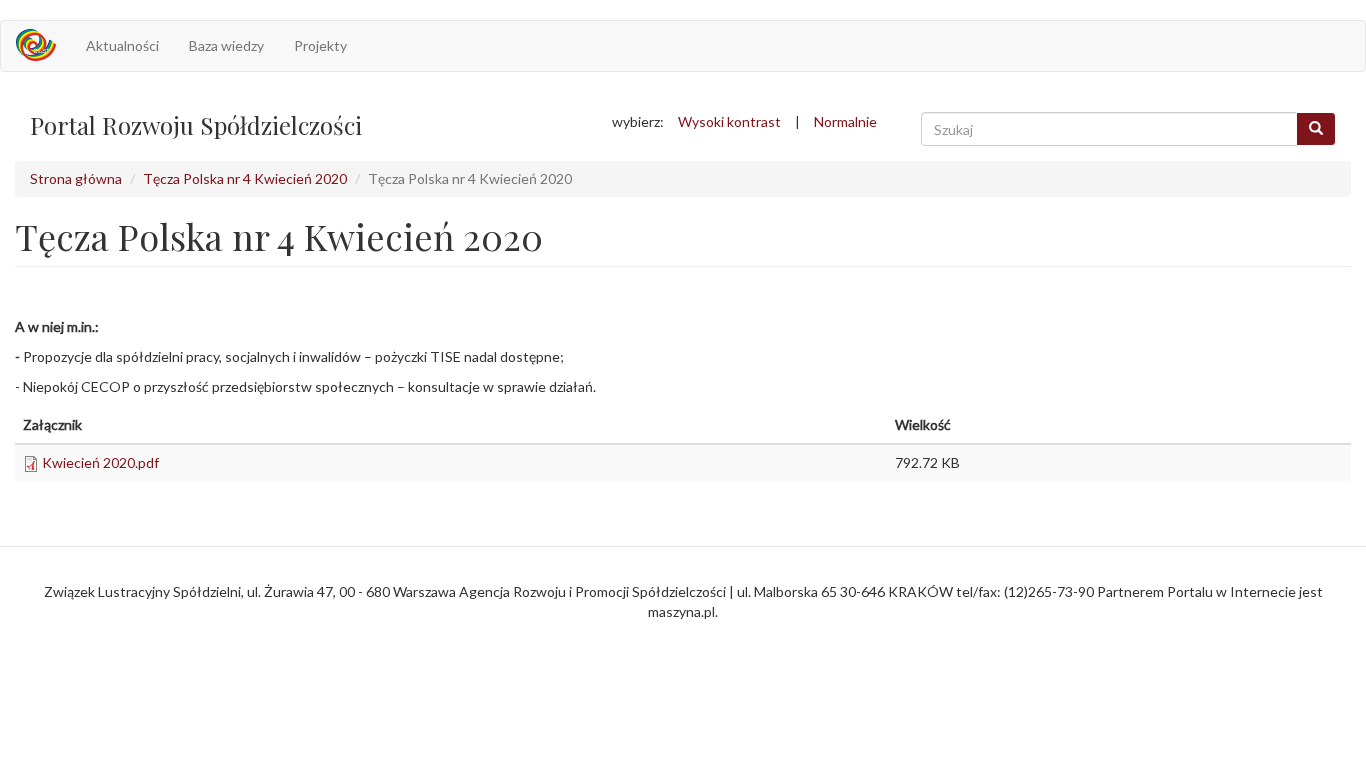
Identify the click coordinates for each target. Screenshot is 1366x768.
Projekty (320, 45)
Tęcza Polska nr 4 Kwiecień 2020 (245, 178)
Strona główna (76, 178)
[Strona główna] (43, 45)
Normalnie (845, 121)
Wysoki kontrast (729, 121)
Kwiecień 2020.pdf (100, 462)
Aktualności (122, 45)
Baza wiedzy (226, 45)
